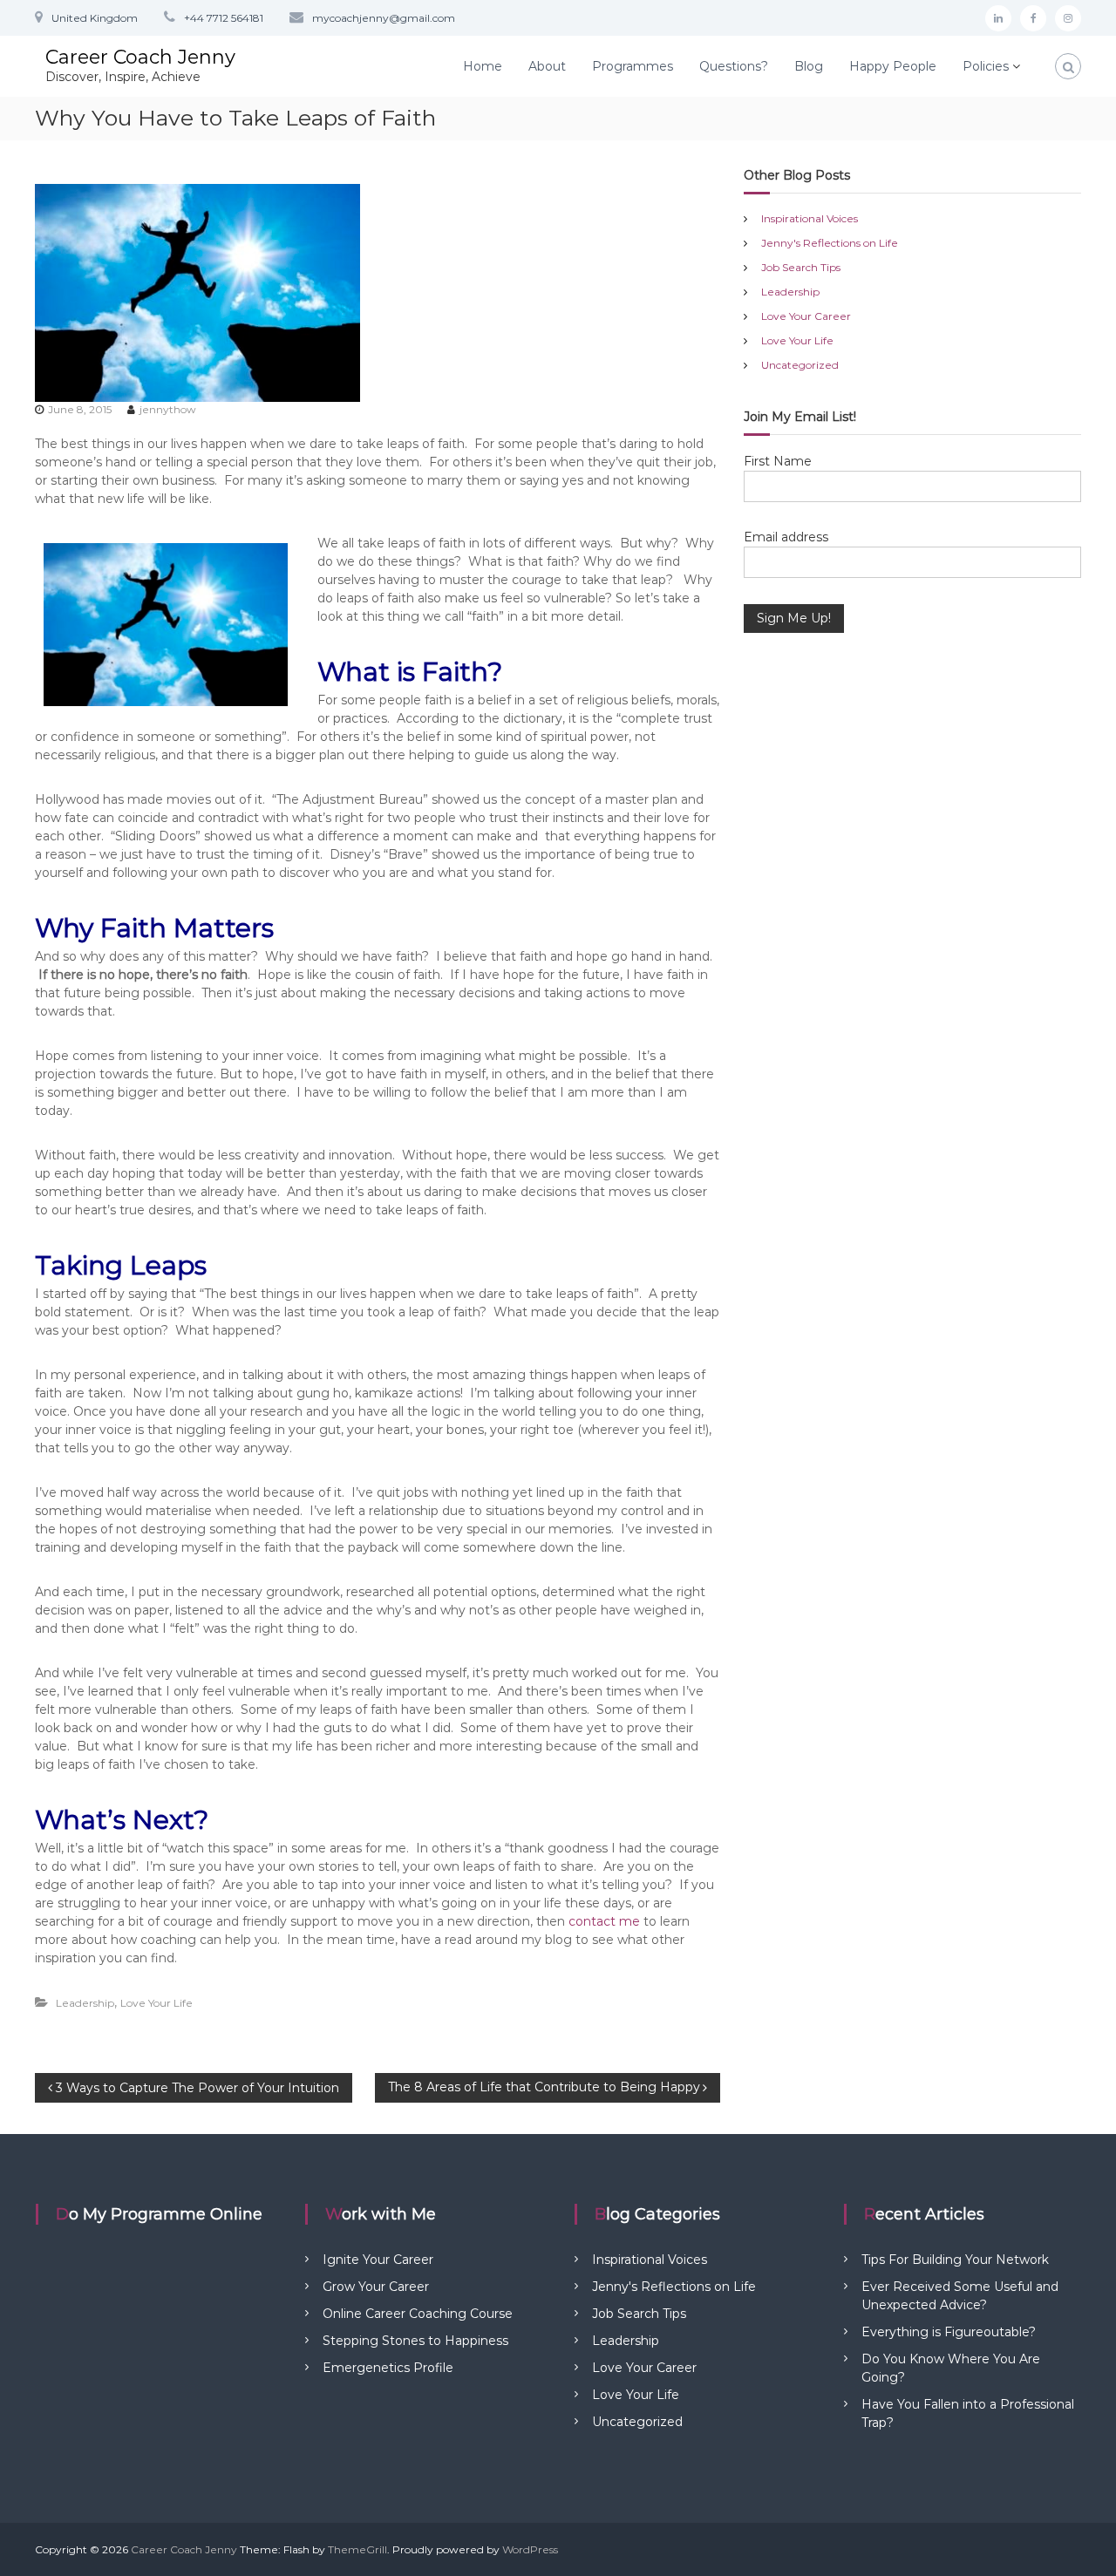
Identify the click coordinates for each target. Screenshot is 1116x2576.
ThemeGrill (357, 2549)
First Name (778, 461)
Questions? (734, 66)
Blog (809, 66)
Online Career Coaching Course (418, 2314)
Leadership (85, 2003)
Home (483, 66)
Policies (986, 66)
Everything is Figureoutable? (949, 2332)
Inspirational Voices (810, 218)
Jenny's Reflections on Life (830, 243)
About (547, 66)
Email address (786, 537)
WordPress (530, 2549)
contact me (604, 1921)
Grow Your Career (376, 2287)
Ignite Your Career (378, 2260)
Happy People (893, 66)
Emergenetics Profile (388, 2368)
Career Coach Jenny (140, 57)
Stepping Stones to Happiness (415, 2341)
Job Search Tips (801, 267)
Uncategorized (800, 365)
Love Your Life (157, 2003)
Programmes (633, 66)
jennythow (168, 409)
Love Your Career (806, 316)
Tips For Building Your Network (955, 2260)
